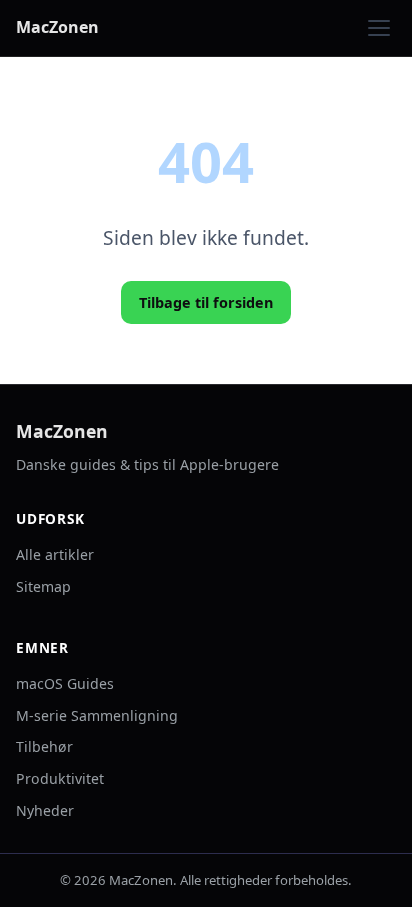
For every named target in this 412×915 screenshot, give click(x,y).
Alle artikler (55, 554)
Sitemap (43, 586)
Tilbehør (44, 746)
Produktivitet (60, 778)
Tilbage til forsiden (206, 302)
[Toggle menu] (379, 28)
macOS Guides (65, 683)
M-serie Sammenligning (97, 715)
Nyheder (45, 810)
